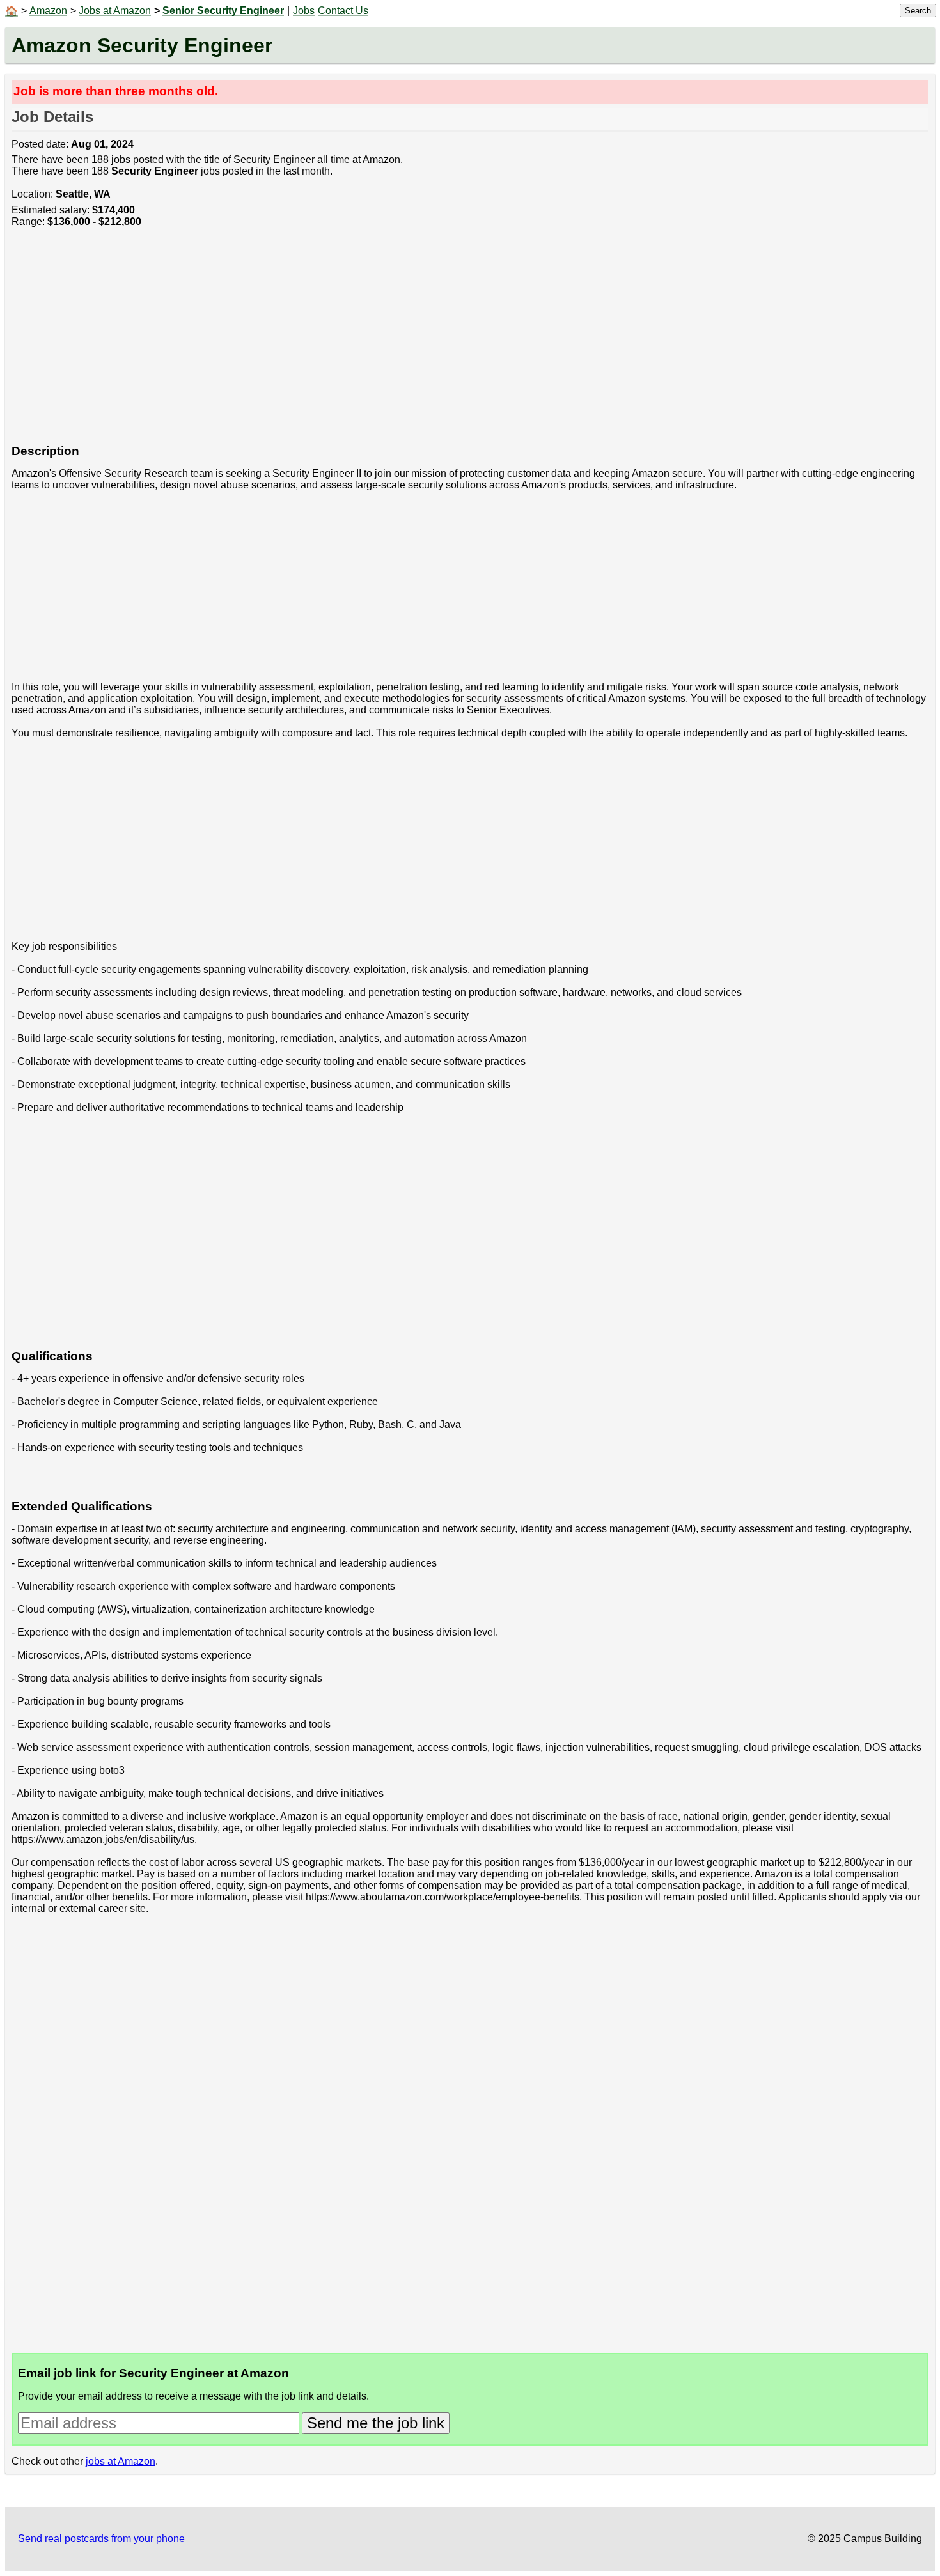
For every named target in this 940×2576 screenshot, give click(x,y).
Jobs (304, 11)
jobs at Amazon (121, 2461)
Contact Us (343, 11)
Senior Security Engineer (223, 11)
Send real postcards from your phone (101, 2539)
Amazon (48, 11)
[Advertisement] (395, 343)
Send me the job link (376, 2423)
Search (918, 11)
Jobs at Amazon (115, 11)
